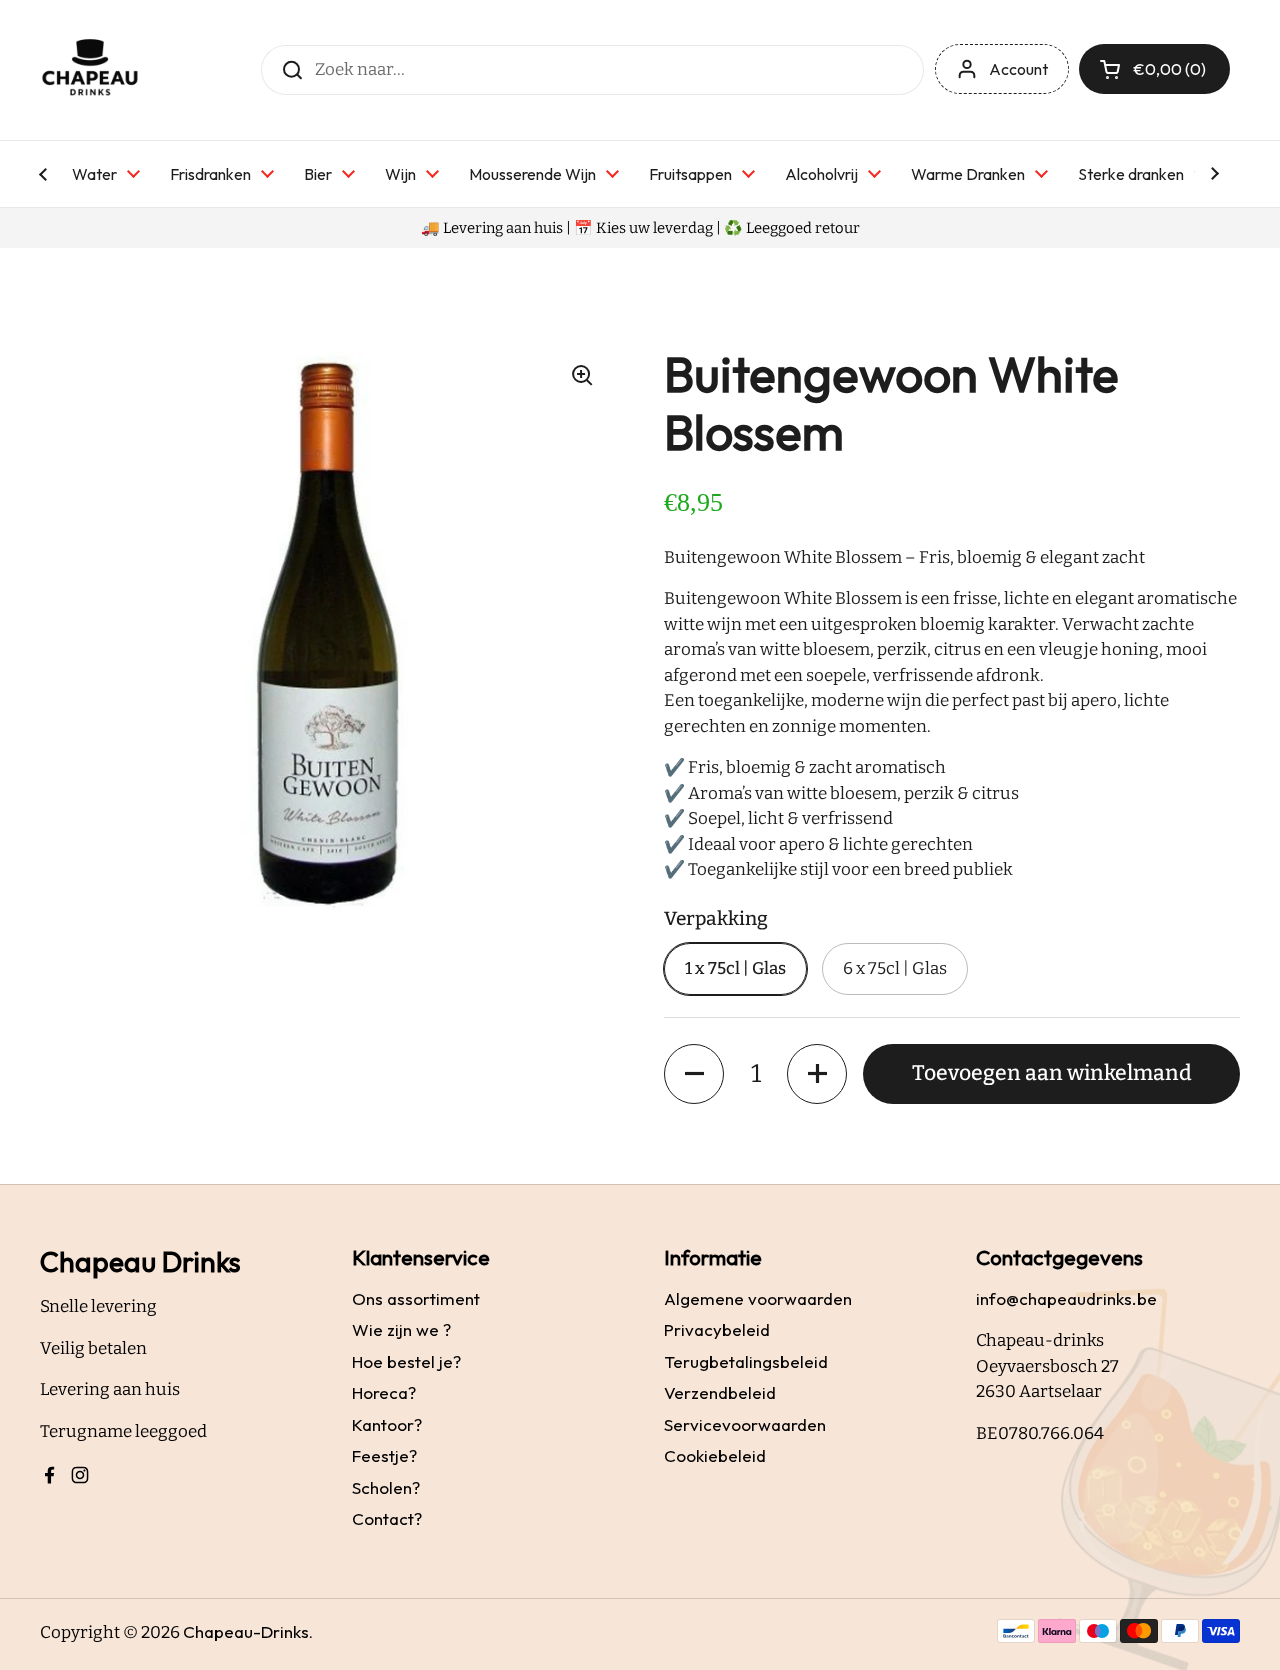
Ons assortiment (416, 1298)
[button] (694, 1074)
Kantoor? (387, 1424)
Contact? (387, 1518)
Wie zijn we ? (401, 1329)
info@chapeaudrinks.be (1066, 1298)
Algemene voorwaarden (758, 1298)
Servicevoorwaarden (745, 1424)
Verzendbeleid (720, 1392)
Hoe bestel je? (406, 1361)
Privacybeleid (717, 1329)
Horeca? (384, 1392)
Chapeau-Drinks (246, 1631)
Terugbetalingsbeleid (746, 1361)
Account (1018, 69)
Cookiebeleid (715, 1455)
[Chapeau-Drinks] (90, 70)
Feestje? (384, 1455)
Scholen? (386, 1487)
